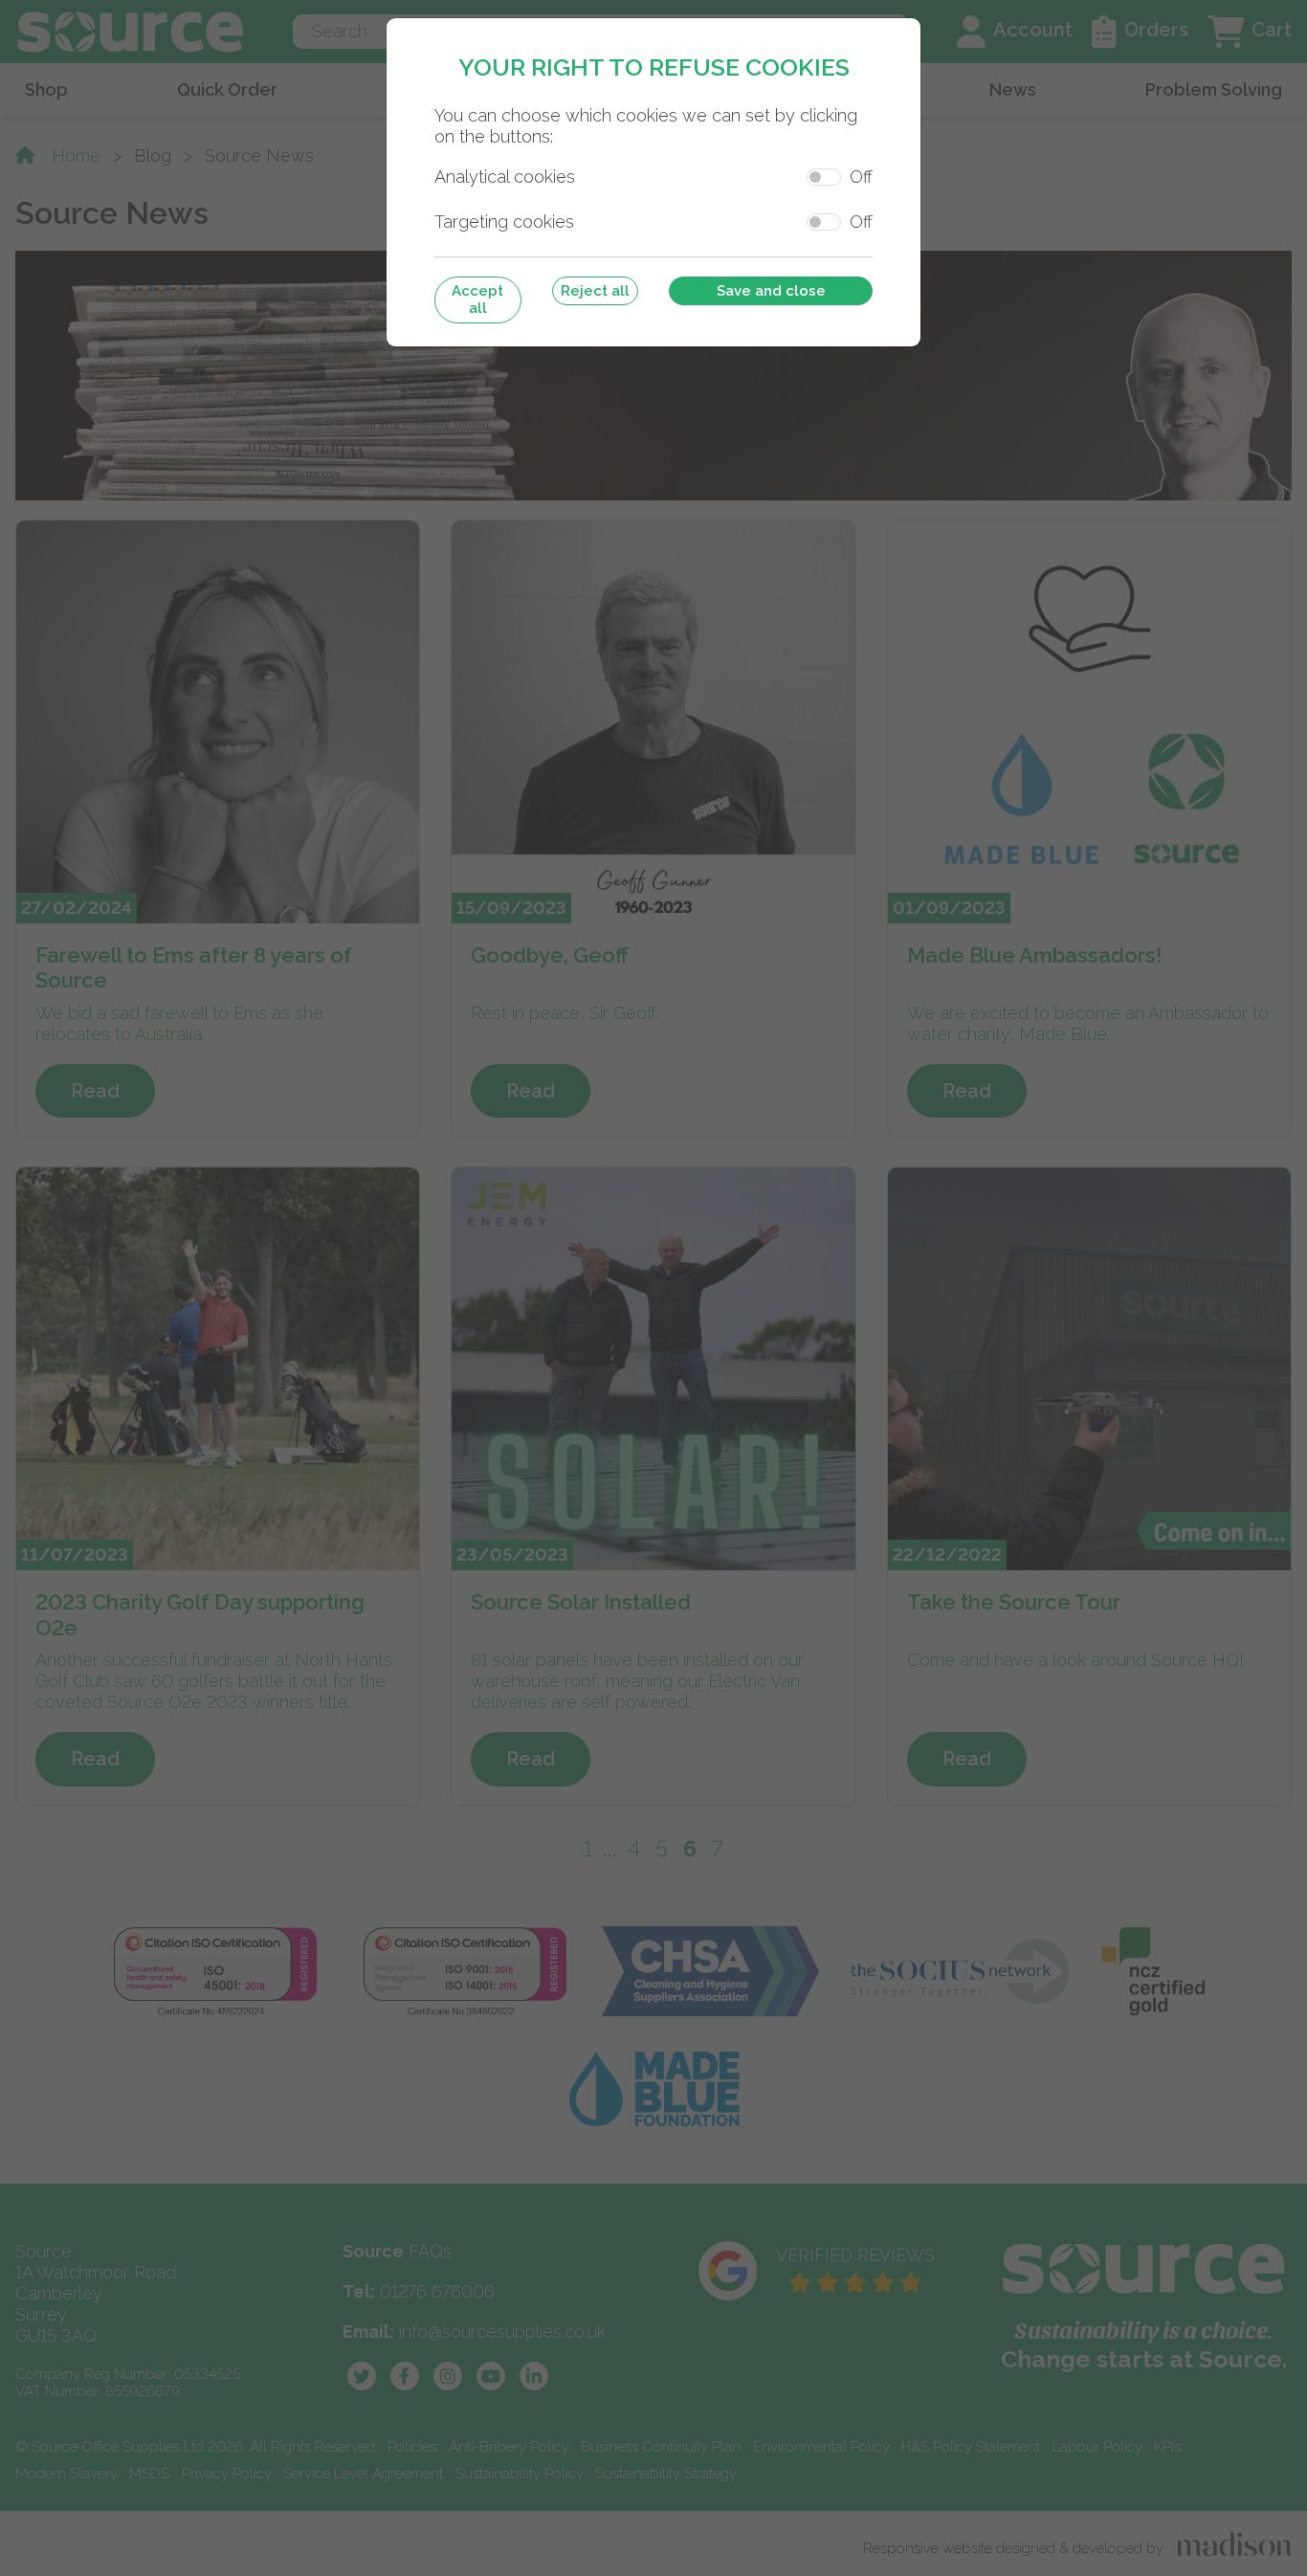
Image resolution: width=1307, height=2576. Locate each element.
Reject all (595, 291)
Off (861, 177)
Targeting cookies (504, 222)
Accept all (477, 300)
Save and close (771, 291)
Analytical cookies (505, 177)
